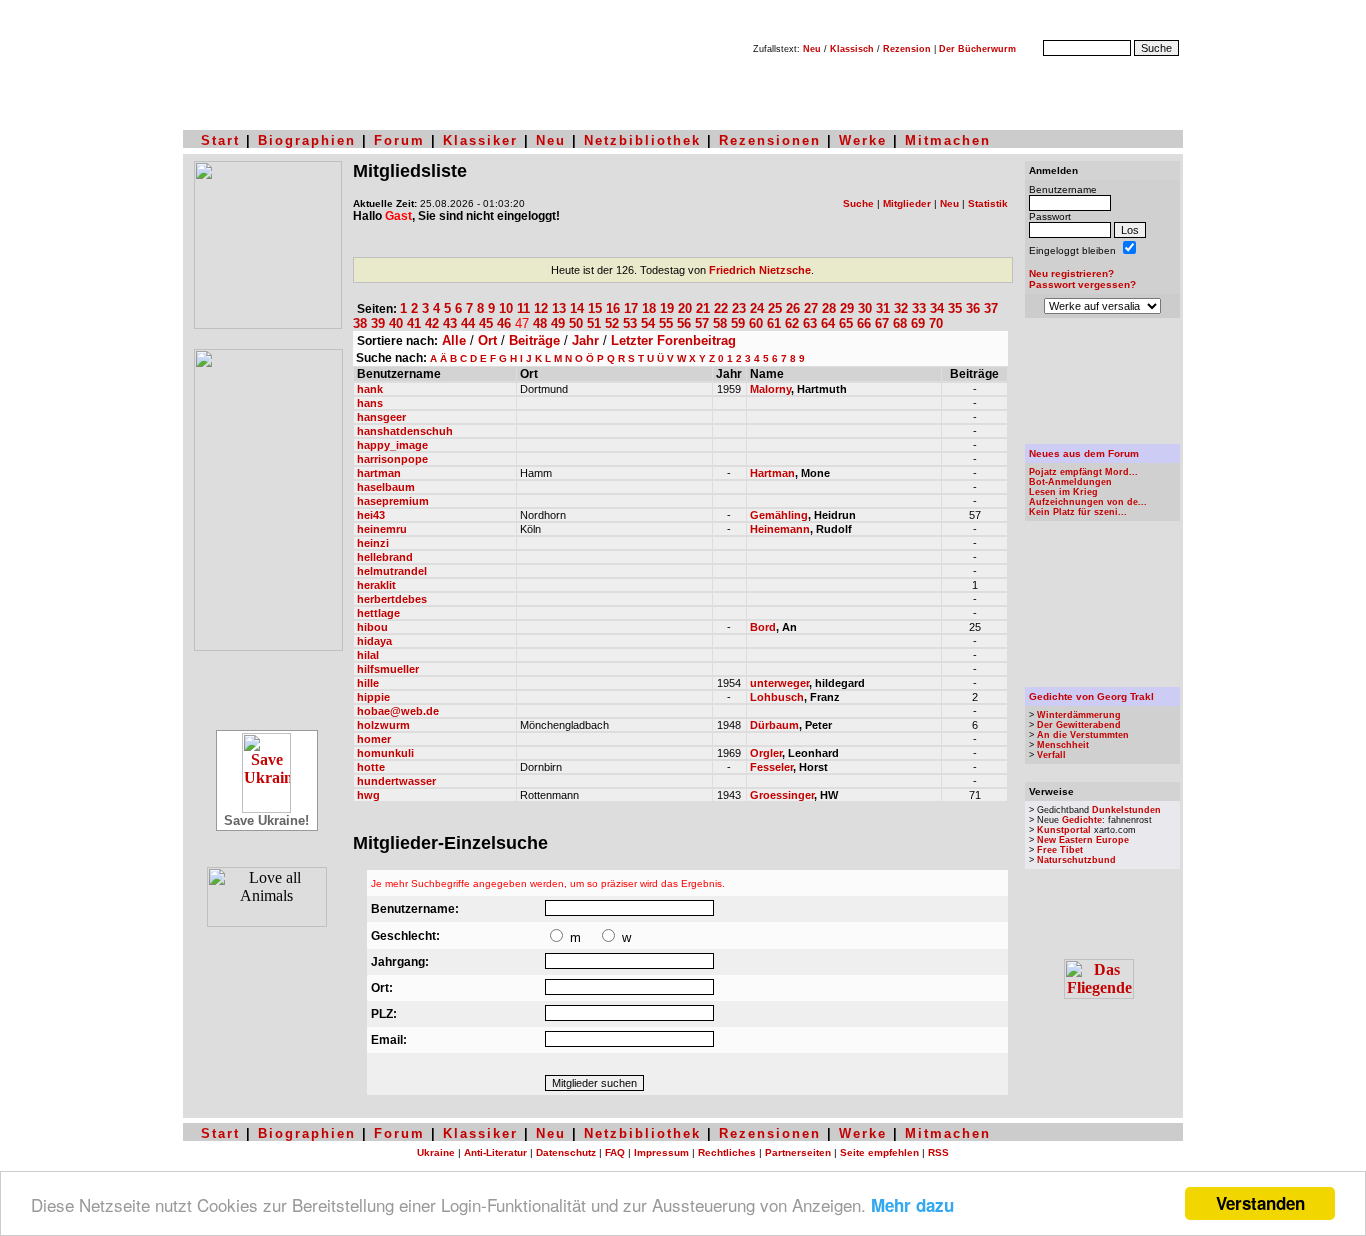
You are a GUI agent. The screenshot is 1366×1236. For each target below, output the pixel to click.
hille (368, 683)
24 (757, 308)
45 (486, 323)
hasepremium (393, 501)
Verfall (1051, 755)
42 (432, 323)
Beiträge (534, 340)
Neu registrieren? (1071, 273)
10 (506, 308)
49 (558, 323)
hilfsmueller (388, 669)
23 (739, 308)
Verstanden (1260, 1203)
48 (540, 323)
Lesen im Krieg (1063, 492)
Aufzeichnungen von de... (1088, 502)
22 (721, 308)
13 (559, 308)
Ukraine (436, 1152)
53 (630, 323)
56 (684, 323)
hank (370, 389)
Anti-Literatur (495, 1152)
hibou (372, 627)
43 (450, 323)
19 (667, 308)
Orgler (766, 753)
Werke (863, 140)
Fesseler (771, 767)
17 (631, 308)
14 (577, 308)
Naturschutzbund (1076, 860)
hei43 (371, 515)
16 (613, 308)
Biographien (307, 140)
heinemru (382, 529)
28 (829, 308)
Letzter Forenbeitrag (673, 340)
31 (883, 308)
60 (756, 323)
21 (703, 308)
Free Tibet (1060, 850)
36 (973, 308)
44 (468, 323)
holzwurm (383, 725)
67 (882, 323)
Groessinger (782, 795)
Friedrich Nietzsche (760, 270)
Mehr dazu (912, 1205)
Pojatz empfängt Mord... (1083, 472)
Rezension (907, 49)
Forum (399, 140)
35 (955, 308)
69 (918, 323)
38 (360, 323)
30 (865, 308)
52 (612, 323)
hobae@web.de (398, 711)
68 (900, 323)
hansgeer (381, 417)
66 (864, 323)
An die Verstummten (1083, 735)
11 (523, 308)
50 (576, 323)
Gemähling (779, 515)
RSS (938, 1152)
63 (810, 323)
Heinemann (780, 529)
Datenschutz (566, 1152)
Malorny (770, 389)
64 (828, 323)
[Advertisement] (1103, 381)
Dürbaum (774, 725)
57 (702, 323)
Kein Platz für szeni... (1078, 512)
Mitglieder (907, 203)
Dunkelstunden (1126, 810)
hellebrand (385, 557)
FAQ (615, 1152)
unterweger (779, 683)
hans (370, 403)
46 (504, 323)
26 (793, 308)
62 (792, 323)
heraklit (376, 585)
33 (919, 308)
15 (595, 308)
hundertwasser (396, 781)
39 (378, 323)
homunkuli (385, 753)
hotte (371, 767)
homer (374, 739)
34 (937, 308)
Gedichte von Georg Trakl (1091, 696)
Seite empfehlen (879, 1152)
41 (414, 323)
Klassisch (852, 49)
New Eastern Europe (1083, 840)
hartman (379, 473)
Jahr (585, 340)
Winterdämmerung (1079, 715)
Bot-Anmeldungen (1070, 482)
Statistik (988, 203)
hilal (368, 655)
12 (541, 308)
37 (991, 308)
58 (720, 323)
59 (738, 323)
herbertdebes (392, 599)
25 (775, 308)
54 (648, 323)
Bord (763, 627)
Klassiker (480, 140)
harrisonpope (392, 459)
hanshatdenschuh (405, 431)
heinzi (373, 543)
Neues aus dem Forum (1084, 453)
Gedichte (1082, 820)
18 (649, 308)
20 (685, 308)
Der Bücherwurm (977, 49)
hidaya (374, 641)
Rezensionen (770, 140)
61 (774, 323)
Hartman (772, 473)
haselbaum (386, 487)
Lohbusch (777, 697)
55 (666, 323)
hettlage (378, 613)
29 (847, 308)
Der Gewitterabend (1079, 725)
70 (936, 323)
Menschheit (1063, 745)
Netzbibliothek (642, 140)
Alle (454, 340)
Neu (812, 49)
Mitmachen (948, 140)
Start (220, 140)
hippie (373, 697)
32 (901, 308)
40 (396, 323)
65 (846, 323)
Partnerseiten (798, 1152)
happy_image (392, 445)
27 (811, 308)
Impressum (661, 1152)
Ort (487, 340)
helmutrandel (392, 571)
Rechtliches (727, 1152)
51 (594, 323)
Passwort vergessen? (1082, 284)
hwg (368, 795)
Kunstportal (1064, 830)
